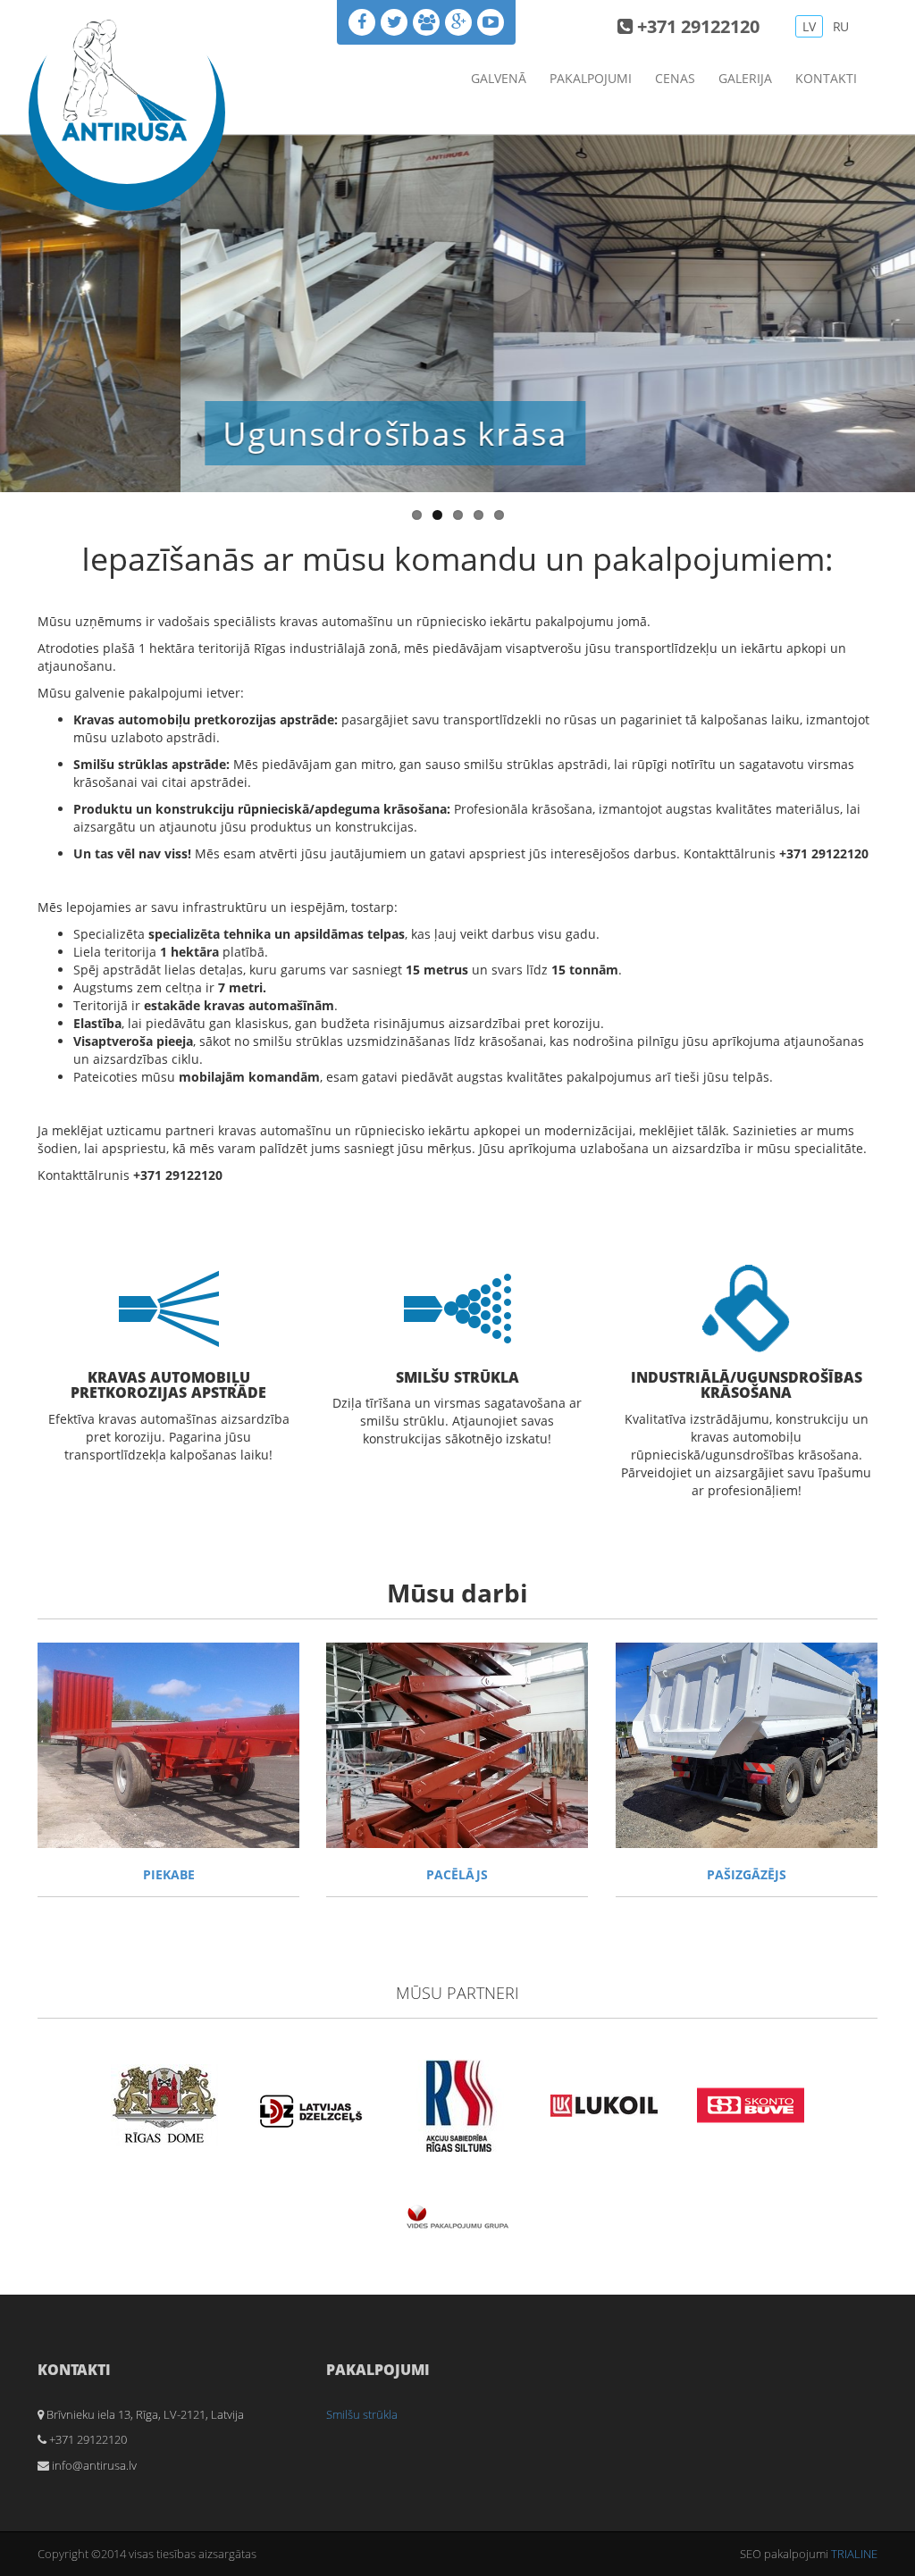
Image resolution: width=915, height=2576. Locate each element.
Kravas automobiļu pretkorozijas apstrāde (168, 1385)
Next (902, 309)
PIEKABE (169, 1874)
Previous (13, 309)
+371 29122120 (696, 26)
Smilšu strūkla (457, 1377)
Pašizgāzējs (747, 1874)
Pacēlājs (457, 1874)
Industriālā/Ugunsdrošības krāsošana (747, 1385)
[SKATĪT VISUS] (168, 1745)
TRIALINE (854, 2554)
